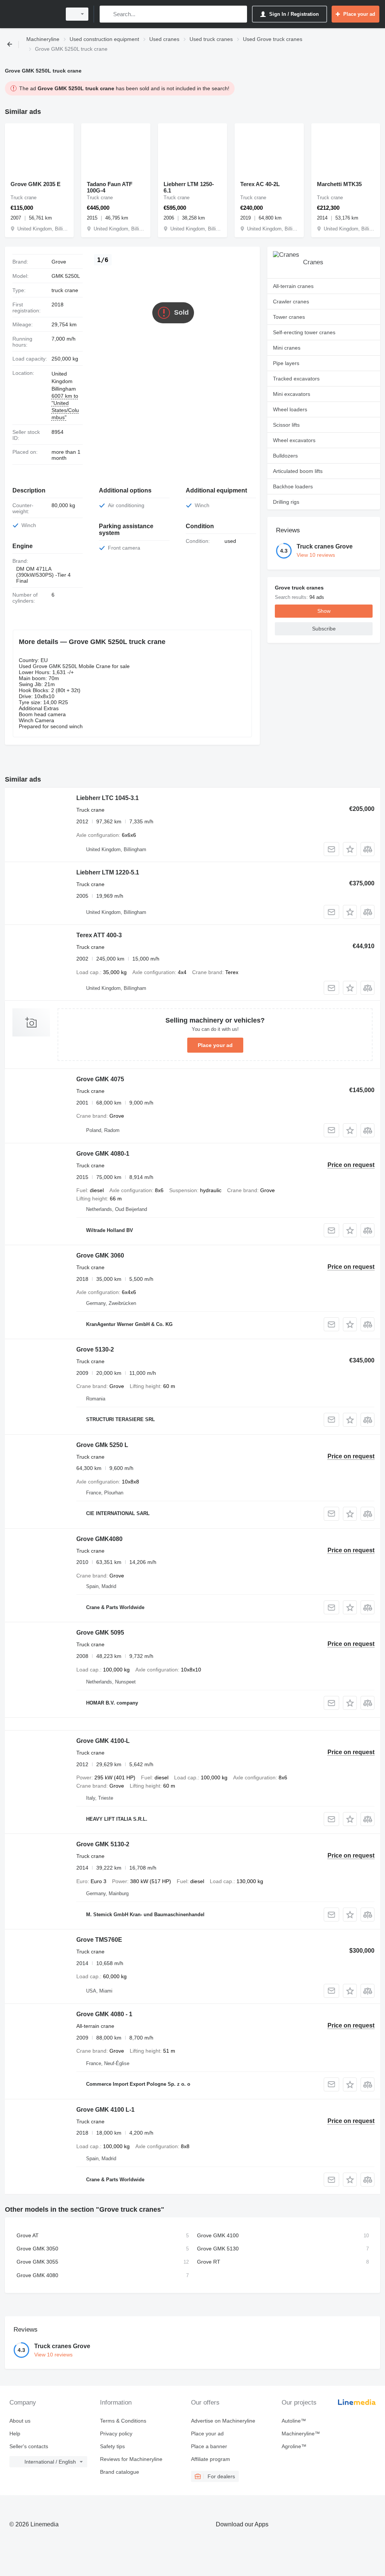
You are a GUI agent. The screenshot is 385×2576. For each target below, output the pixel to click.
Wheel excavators (294, 440)
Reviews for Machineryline (131, 2459)
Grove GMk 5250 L (102, 1445)
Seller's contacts (29, 2446)
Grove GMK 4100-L (103, 1741)
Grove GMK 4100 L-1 (105, 2110)
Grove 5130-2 (95, 1349)
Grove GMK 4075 (100, 1079)
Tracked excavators (296, 379)
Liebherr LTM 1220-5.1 (108, 872)
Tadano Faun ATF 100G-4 (110, 187)
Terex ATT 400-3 (99, 935)
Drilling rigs (286, 502)
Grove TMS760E (99, 1940)
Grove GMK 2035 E (36, 184)
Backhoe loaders (293, 486)
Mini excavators (292, 394)
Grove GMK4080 (99, 1539)
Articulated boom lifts (298, 471)
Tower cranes (289, 317)
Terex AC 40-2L (260, 184)
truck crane (65, 290)
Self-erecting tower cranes (304, 332)
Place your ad (215, 1045)
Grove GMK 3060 (100, 1255)
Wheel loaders (290, 409)
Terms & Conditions (123, 2421)
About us (20, 2421)
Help (15, 2434)
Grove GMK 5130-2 (103, 1844)
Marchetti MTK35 (339, 184)
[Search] (107, 14)
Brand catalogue (120, 2472)
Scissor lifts (286, 425)
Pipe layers (286, 363)
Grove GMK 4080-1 (103, 1154)
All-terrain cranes (293, 286)
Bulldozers (285, 456)
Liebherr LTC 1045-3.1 (108, 798)
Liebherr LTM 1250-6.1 (189, 187)
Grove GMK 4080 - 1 (104, 2014)
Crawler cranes (291, 302)
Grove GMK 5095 (100, 1633)
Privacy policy (116, 2434)
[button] (350, 849)
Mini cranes (287, 348)
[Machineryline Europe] (32, 14)
